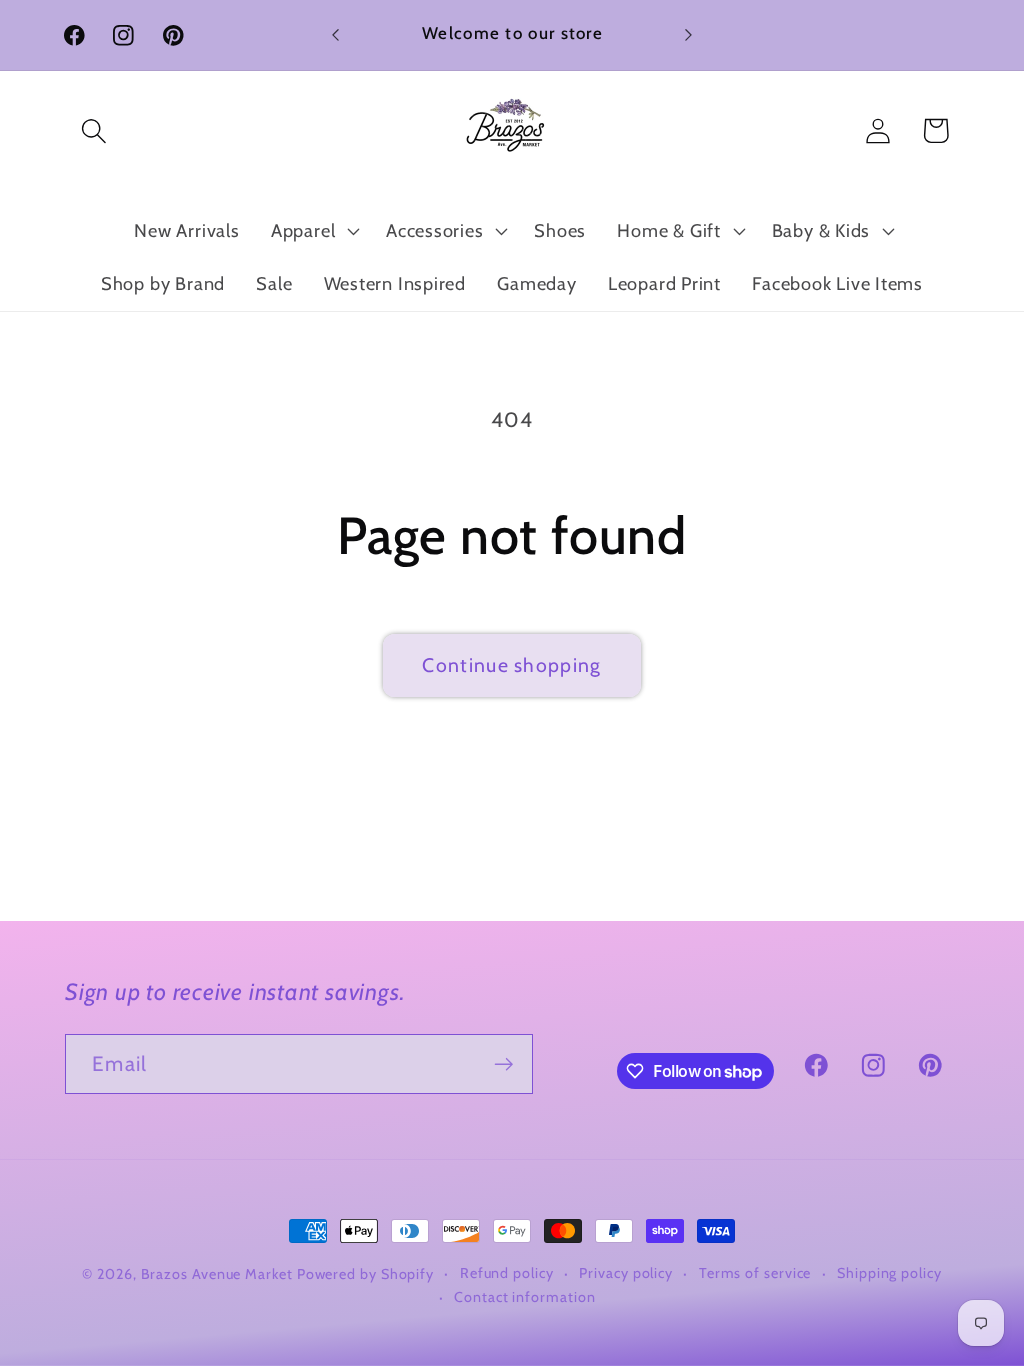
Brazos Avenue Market (219, 1274)
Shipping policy (889, 1273)
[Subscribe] (503, 1064)
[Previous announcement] (336, 34)
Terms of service (755, 1273)
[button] (93, 130)
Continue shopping (511, 665)
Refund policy (507, 1273)
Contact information (524, 1297)
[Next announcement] (688, 34)
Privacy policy (626, 1273)
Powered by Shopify (365, 1274)
